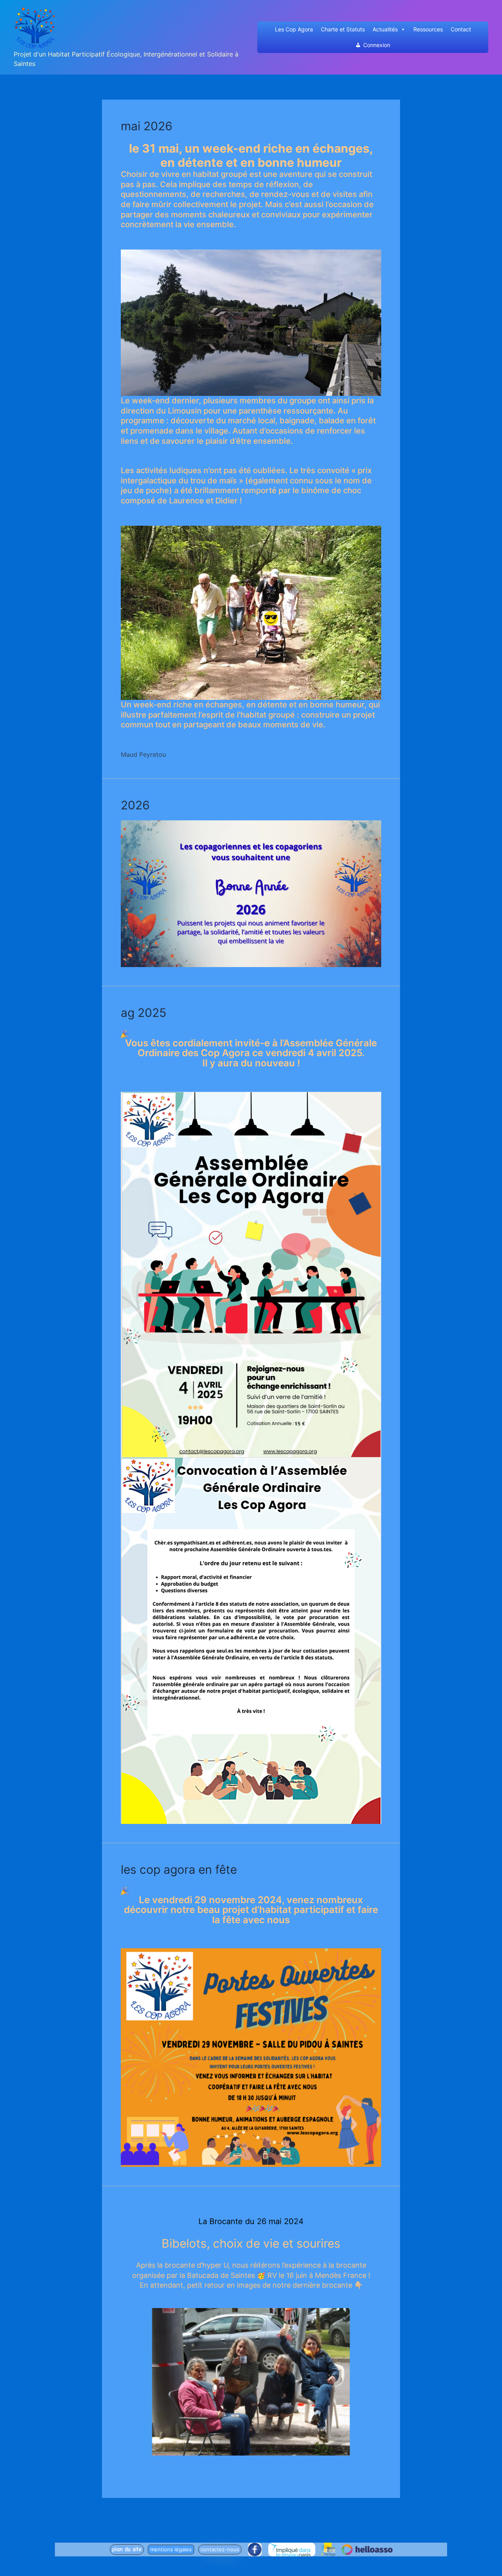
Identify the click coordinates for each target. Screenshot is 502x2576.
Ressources (428, 29)
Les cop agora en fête (179, 1869)
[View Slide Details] (251, 2382)
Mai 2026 (147, 126)
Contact (461, 29)
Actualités (385, 29)
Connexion (377, 45)
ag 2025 (144, 1013)
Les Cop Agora (294, 29)
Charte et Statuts (343, 29)
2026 (135, 805)
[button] (127, 2550)
